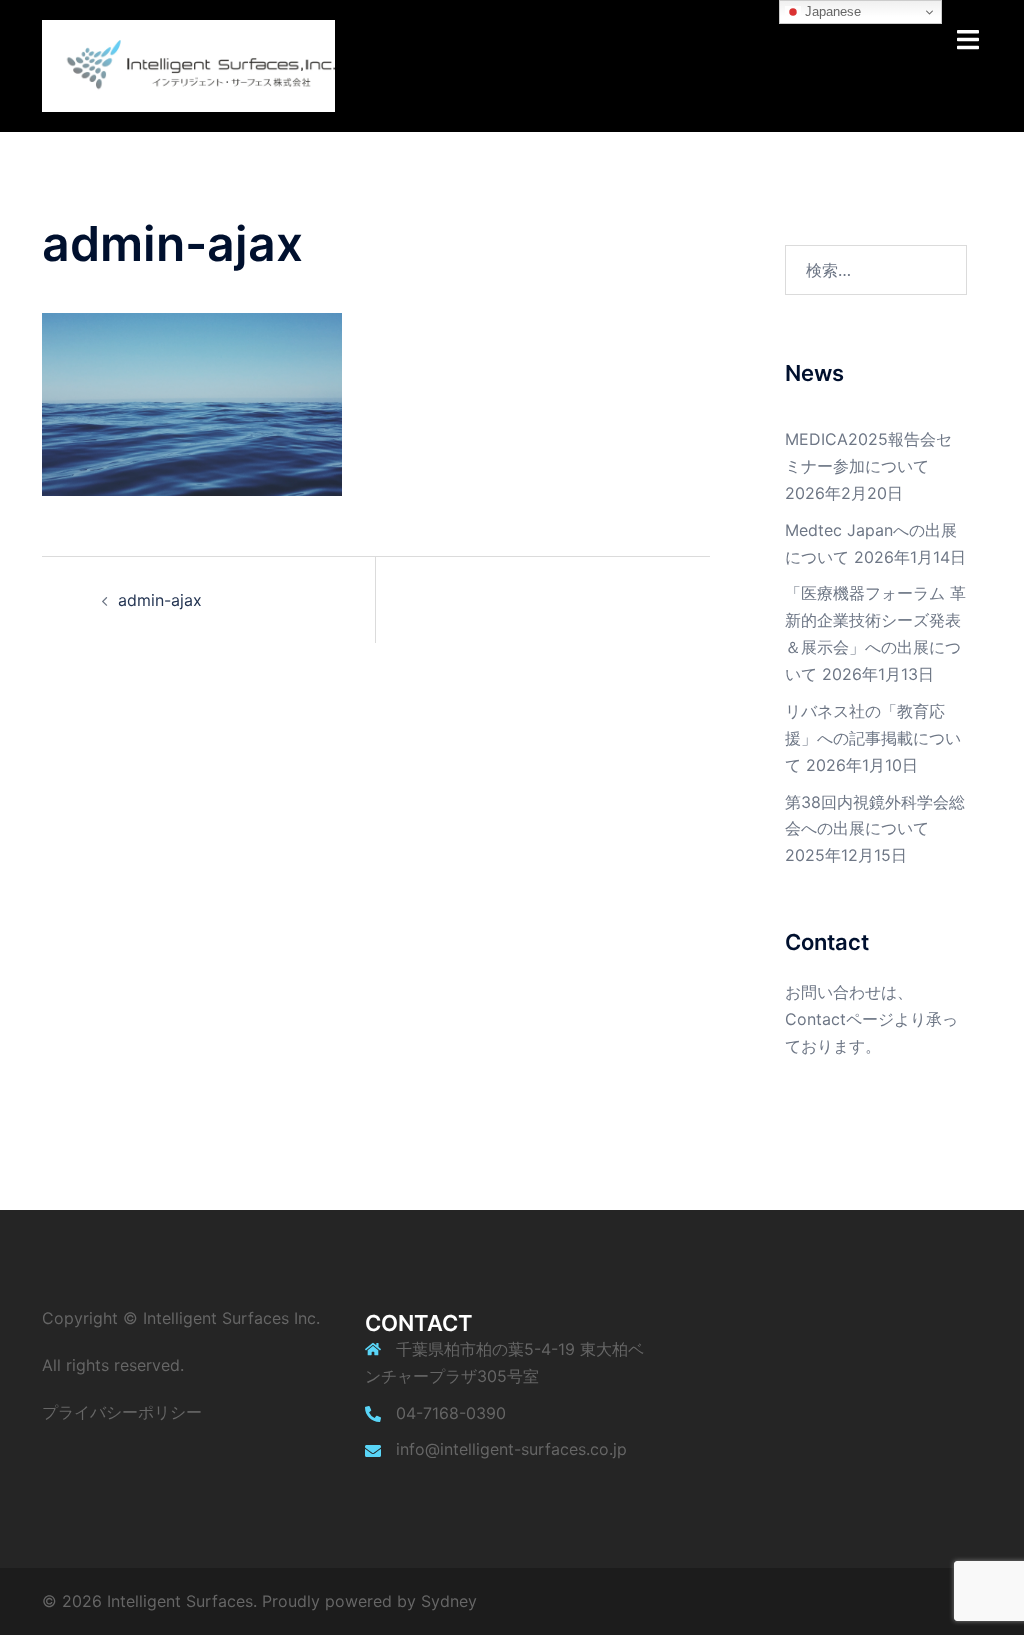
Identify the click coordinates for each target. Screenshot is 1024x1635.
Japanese (831, 11)
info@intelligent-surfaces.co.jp (511, 1449)
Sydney (449, 1601)
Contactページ (839, 1019)
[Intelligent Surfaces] (188, 64)
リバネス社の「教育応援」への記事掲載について (873, 738)
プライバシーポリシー (122, 1412)
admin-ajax (160, 600)
